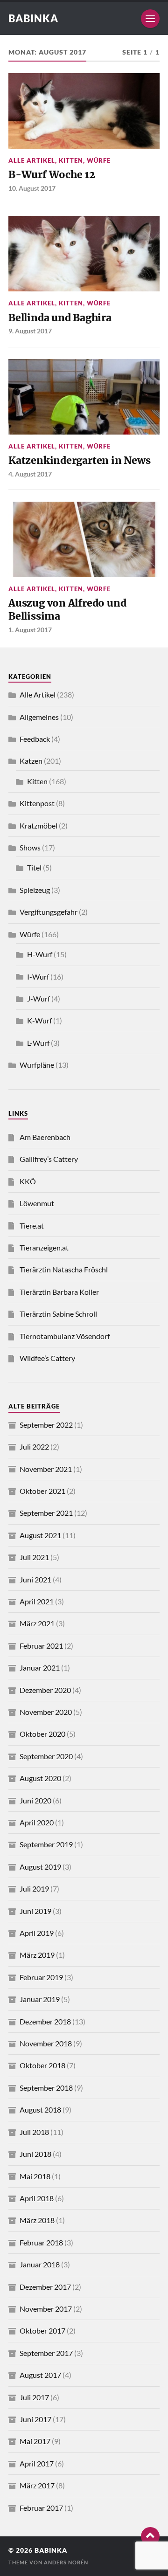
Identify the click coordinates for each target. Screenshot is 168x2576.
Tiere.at (32, 1226)
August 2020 (40, 1778)
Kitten (71, 160)
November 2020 (46, 1712)
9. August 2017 (30, 331)
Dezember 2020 (45, 1690)
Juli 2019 (34, 1889)
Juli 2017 (34, 2397)
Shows (30, 847)
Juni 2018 (35, 2154)
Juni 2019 (35, 1911)
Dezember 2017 (45, 2287)
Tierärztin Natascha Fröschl (64, 1269)
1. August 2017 (30, 630)
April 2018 (37, 2198)
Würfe (99, 160)
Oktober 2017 (42, 2331)
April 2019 (37, 1933)
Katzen (31, 761)
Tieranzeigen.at (44, 1247)
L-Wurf (38, 1043)
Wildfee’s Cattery (47, 1358)
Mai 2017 (35, 2441)
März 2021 (37, 1623)
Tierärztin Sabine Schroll (58, 1314)
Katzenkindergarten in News (79, 460)
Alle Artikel (32, 160)
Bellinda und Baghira (60, 318)
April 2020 (37, 1822)
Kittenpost (37, 803)
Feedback (35, 739)
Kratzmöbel (38, 825)
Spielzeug (35, 890)
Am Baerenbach (45, 1137)
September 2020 (46, 1756)
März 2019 (37, 1955)
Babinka (33, 18)
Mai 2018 (35, 2176)
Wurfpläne (37, 1065)
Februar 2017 (41, 2508)
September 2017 (46, 2353)
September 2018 (46, 2088)
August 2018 (40, 2110)
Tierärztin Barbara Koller (59, 1292)
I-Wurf (38, 977)
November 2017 (46, 2309)
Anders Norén (66, 2562)
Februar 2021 (41, 1646)
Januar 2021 (40, 1668)
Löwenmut (37, 1203)
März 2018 (37, 2220)
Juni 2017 (35, 2419)
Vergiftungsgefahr (49, 912)
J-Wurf (38, 998)
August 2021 (40, 1535)
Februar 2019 (41, 1977)
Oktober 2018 (42, 2065)
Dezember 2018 (45, 2021)
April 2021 (37, 1601)
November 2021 (46, 1469)
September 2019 (46, 1844)
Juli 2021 (34, 1557)
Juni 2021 (35, 1579)
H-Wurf (40, 954)
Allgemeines (39, 717)
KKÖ (28, 1181)
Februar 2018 (41, 2242)
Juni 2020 (35, 1800)
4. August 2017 (30, 474)
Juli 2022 (34, 1447)
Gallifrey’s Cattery (49, 1159)
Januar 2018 (40, 2264)
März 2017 (37, 2485)
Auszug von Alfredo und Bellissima (67, 610)
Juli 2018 (34, 2132)
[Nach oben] (150, 2536)
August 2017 (40, 2375)
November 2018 (46, 2043)
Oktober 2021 (42, 1491)
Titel (34, 867)
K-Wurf (39, 1020)
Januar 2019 (40, 1999)
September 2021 (46, 1513)
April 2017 (37, 2463)
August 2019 (40, 1867)
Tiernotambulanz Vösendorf (65, 1336)
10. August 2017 (32, 188)
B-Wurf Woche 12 (52, 175)
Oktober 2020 (42, 1734)
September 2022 (46, 1425)
